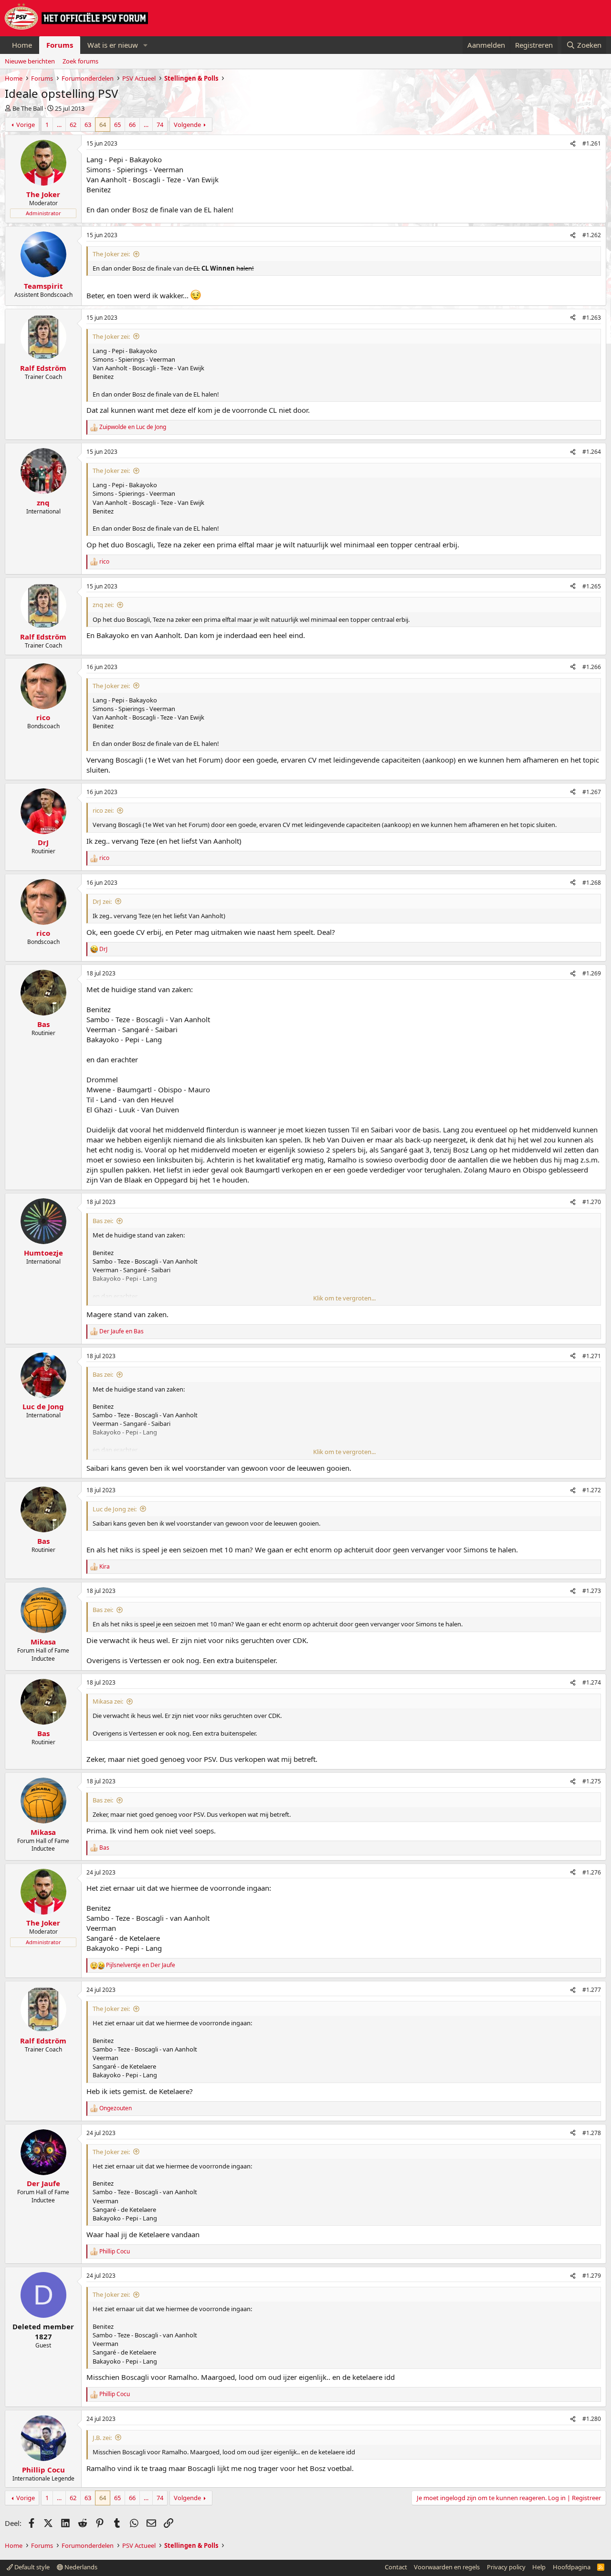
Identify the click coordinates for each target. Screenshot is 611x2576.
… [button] (59, 125)
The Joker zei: (111, 254)
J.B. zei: (102, 2438)
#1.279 (592, 2276)
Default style (31, 2567)
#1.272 (592, 1490)
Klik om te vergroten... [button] (344, 1298)
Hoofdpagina (572, 2567)
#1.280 (592, 2419)
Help (539, 2567)
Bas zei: (103, 1221)
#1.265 (592, 586)
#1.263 (592, 318)
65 (117, 125)
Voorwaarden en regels (447, 2567)
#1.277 (592, 1990)
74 (160, 125)
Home (22, 45)
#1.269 (592, 973)
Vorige (26, 125)
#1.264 (592, 452)
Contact (396, 2567)
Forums (60, 45)
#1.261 (592, 143)
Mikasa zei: (108, 1701)
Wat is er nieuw (113, 45)
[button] (146, 45)
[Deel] (573, 144)
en (133, 427)
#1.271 (592, 1356)
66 (132, 125)
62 (73, 125)
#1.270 (592, 1202)
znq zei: (103, 605)
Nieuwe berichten (30, 61)
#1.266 (592, 667)
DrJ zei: (102, 901)
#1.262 (592, 235)
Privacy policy (506, 2567)
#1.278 (592, 2133)
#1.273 (592, 1591)
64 (103, 125)
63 (88, 125)
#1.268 (592, 883)
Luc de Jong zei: (115, 1509)
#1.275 (592, 1781)
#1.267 (592, 792)
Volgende (187, 125)
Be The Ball (28, 108)
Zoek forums (80, 61)
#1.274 (592, 1682)
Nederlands (80, 2567)
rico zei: (103, 810)
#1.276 (592, 1872)
